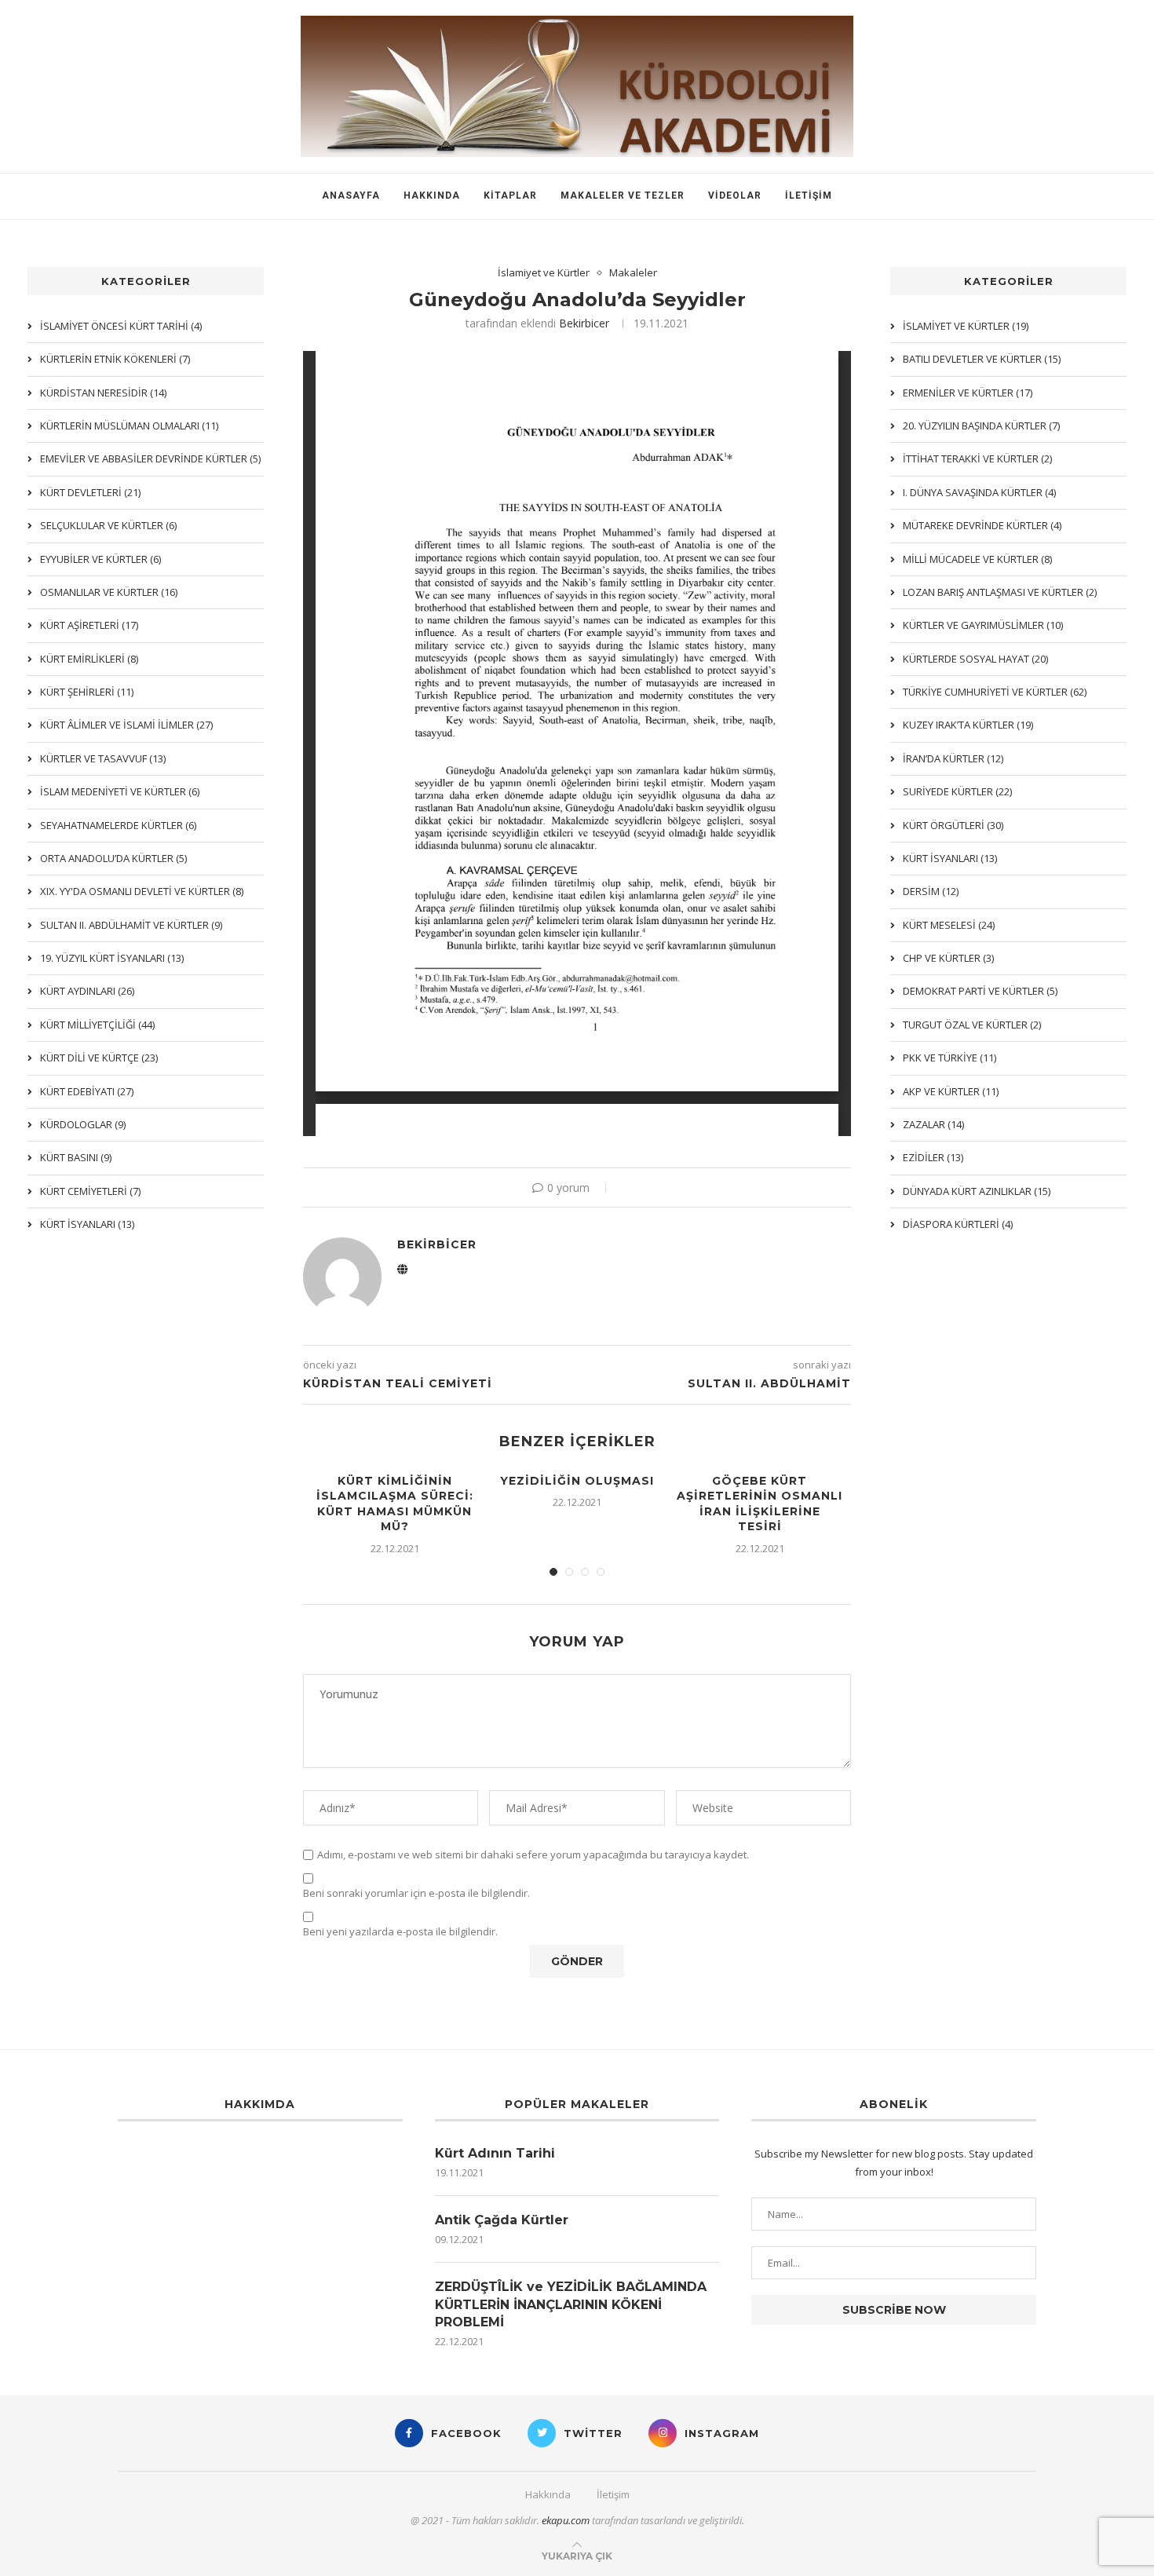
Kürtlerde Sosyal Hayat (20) (975, 659)
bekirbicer (584, 323)
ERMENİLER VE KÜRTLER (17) (968, 393)
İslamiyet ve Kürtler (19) (966, 326)
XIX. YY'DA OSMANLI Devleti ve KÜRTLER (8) (142, 891)
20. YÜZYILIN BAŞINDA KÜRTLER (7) (981, 426)
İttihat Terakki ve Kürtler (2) (977, 459)
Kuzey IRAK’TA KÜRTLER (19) (968, 725)
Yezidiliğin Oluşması (577, 1481)
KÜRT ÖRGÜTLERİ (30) (953, 825)
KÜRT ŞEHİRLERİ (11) (87, 692)
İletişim (809, 195)
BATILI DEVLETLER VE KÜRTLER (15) (982, 359)
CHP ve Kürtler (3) (948, 958)
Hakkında (432, 195)
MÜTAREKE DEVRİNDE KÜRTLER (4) (982, 525)
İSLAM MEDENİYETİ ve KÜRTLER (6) (120, 791)
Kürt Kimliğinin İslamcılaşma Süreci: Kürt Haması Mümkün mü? (395, 1504)
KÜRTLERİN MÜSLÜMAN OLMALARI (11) (129, 426)
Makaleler (633, 273)
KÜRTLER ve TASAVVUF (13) (103, 758)
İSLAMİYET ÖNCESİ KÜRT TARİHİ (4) (121, 326)
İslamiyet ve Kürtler (544, 273)
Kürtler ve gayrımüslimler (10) (983, 625)
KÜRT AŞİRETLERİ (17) (89, 625)
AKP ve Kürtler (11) (951, 1091)
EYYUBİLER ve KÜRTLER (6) (100, 559)
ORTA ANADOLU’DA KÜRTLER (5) (113, 858)
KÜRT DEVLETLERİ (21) (90, 492)
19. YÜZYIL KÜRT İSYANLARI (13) (112, 958)
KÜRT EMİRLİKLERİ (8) (89, 659)
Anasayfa (351, 195)
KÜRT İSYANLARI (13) (950, 858)
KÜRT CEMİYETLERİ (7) (90, 1191)
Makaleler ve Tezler (623, 195)
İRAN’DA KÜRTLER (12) (953, 758)
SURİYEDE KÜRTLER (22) (957, 791)
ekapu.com (566, 2520)
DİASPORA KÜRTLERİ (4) (958, 1224)
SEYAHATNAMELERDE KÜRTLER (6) (118, 825)
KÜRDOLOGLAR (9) (83, 1124)
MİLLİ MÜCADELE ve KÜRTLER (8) (977, 559)
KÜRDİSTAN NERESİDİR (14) (103, 393)
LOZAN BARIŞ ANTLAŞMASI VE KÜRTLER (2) (1000, 592)
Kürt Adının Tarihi (495, 2153)
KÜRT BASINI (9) (76, 1157)
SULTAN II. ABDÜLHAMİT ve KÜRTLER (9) (131, 925)
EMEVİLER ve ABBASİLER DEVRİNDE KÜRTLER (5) (150, 459)
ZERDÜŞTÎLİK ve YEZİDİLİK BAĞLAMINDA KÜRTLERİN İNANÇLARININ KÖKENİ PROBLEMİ (571, 2304)
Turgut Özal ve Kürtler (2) (972, 1025)
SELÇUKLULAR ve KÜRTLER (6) (108, 525)
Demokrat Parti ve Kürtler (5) (980, 991)
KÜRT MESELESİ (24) (949, 925)
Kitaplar (510, 195)
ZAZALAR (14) (933, 1124)
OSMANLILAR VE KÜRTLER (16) (109, 592)
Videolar (735, 195)
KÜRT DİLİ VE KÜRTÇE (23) (99, 1058)
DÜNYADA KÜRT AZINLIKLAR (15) (977, 1191)
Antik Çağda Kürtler (502, 2220)
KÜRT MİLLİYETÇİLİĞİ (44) (97, 1025)
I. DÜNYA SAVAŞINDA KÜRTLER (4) (979, 492)
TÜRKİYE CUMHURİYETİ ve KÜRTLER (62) (995, 692)
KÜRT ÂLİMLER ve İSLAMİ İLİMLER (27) (126, 725)
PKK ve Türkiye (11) (949, 1058)
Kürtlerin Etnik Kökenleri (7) (115, 359)
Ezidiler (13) (933, 1157)
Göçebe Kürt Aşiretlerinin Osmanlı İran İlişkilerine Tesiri (760, 1504)
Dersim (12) (931, 891)
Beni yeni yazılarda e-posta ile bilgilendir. (400, 1932)
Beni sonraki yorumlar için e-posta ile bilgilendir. (416, 1893)
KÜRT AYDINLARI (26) (87, 991)
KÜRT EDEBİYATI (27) (87, 1091)
